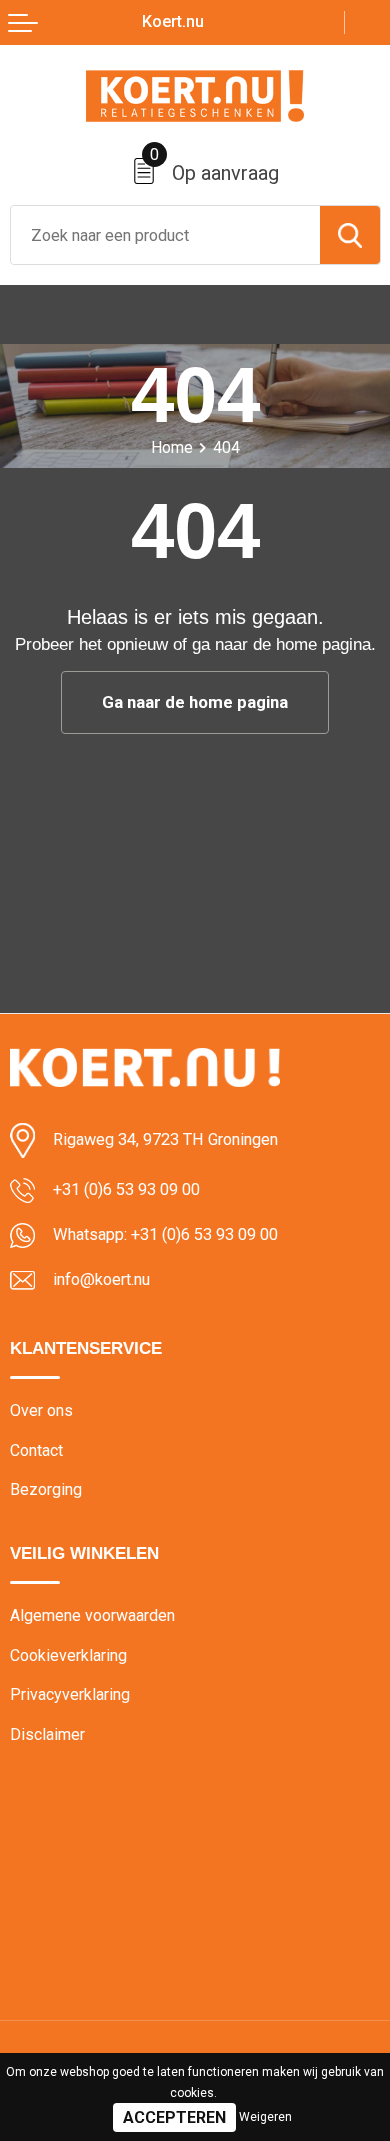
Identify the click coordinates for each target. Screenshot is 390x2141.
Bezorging (46, 1489)
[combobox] (165, 235)
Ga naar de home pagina (195, 702)
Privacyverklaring (70, 1694)
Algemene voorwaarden (92, 1615)
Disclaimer (47, 1734)
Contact (36, 1450)
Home (172, 447)
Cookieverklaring (68, 1655)
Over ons (41, 1410)
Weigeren (265, 2117)
